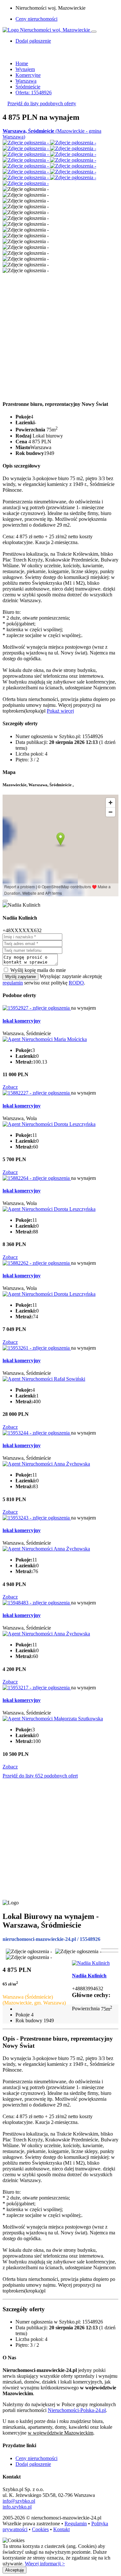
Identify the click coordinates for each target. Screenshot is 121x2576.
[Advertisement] (60, 334)
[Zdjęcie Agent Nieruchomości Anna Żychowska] (46, 1464)
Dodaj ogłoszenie (33, 2464)
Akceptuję (15, 2570)
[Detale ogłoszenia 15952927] (37, 1008)
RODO (76, 983)
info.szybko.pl (17, 2507)
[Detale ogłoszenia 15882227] (37, 1093)
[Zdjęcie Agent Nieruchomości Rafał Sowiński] (44, 1379)
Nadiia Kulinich (89, 1976)
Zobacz (10, 1087)
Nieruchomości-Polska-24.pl (77, 2410)
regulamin (13, 983)
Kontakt (61, 2529)
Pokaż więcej (60, 711)
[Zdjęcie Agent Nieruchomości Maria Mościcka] (45, 1039)
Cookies (40, 2529)
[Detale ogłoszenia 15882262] (37, 1263)
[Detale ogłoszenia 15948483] (37, 1603)
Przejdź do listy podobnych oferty (42, 103)
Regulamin (76, 2524)
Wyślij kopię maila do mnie (38, 970)
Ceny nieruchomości (36, 19)
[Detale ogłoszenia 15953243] (37, 1518)
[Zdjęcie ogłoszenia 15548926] (26, 143)
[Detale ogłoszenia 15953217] (37, 1688)
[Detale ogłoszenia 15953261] (37, 1348)
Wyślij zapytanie (20, 977)
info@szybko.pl (19, 2501)
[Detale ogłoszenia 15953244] (37, 1433)
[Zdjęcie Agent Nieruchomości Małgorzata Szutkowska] (53, 1719)
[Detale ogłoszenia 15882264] (37, 1178)
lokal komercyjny (22, 1021)
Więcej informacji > (45, 2564)
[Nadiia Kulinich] (91, 1963)
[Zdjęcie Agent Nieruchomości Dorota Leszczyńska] (49, 1124)
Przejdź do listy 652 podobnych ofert (40, 1776)
